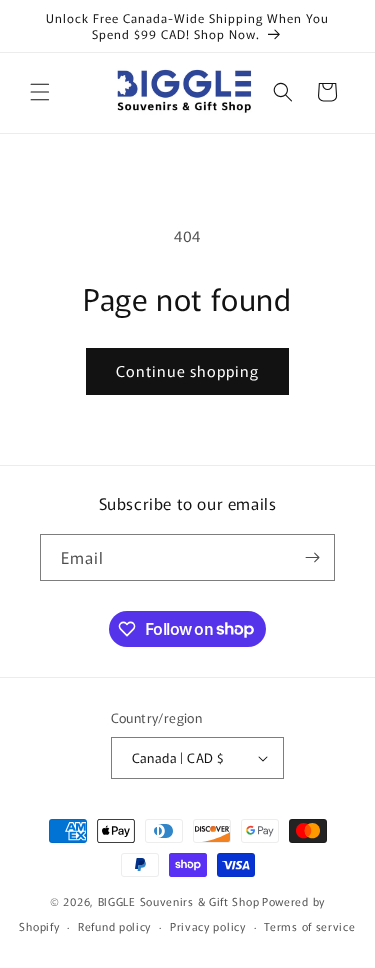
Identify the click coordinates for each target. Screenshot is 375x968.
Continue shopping (187, 370)
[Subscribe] (312, 557)
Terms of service (309, 926)
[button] (40, 92)
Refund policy (114, 926)
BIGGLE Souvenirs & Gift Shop (179, 901)
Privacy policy (208, 926)
